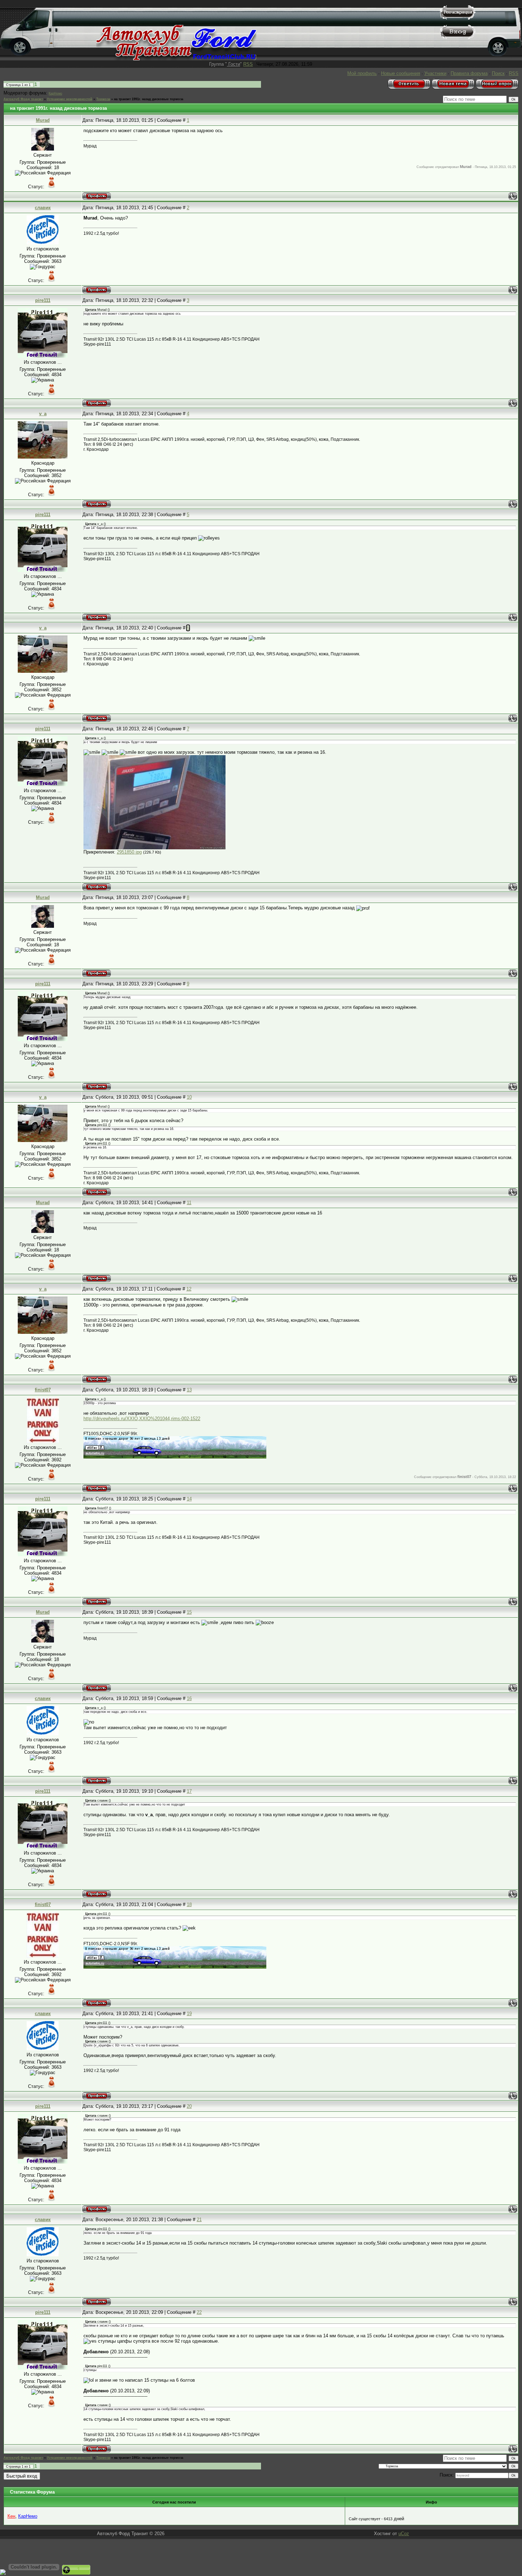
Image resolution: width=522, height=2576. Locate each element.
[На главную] (176, 59)
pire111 (43, 300)
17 (189, 1791)
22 (199, 2312)
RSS (248, 64)
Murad (43, 120)
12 (189, 1289)
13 (189, 1390)
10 (189, 1097)
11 (189, 1203)
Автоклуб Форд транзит (23, 99)
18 (189, 1904)
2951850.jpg (129, 852)
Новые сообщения (401, 73)
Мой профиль (362, 73)
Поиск (498, 73)
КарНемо (55, 93)
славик (43, 208)
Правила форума (469, 73)
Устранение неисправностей (70, 99)
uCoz (404, 2534)
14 (189, 1499)
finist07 (43, 1390)
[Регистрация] (458, 18)
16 (189, 1698)
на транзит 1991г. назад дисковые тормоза (149, 99)
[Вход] (458, 37)
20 (189, 2106)
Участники (435, 73)
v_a (43, 414)
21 (199, 2220)
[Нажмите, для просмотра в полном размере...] (154, 848)
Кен (11, 2516)
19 (189, 2014)
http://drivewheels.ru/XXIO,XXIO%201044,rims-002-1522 (142, 1419)
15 (189, 1612)
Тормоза (103, 99)
